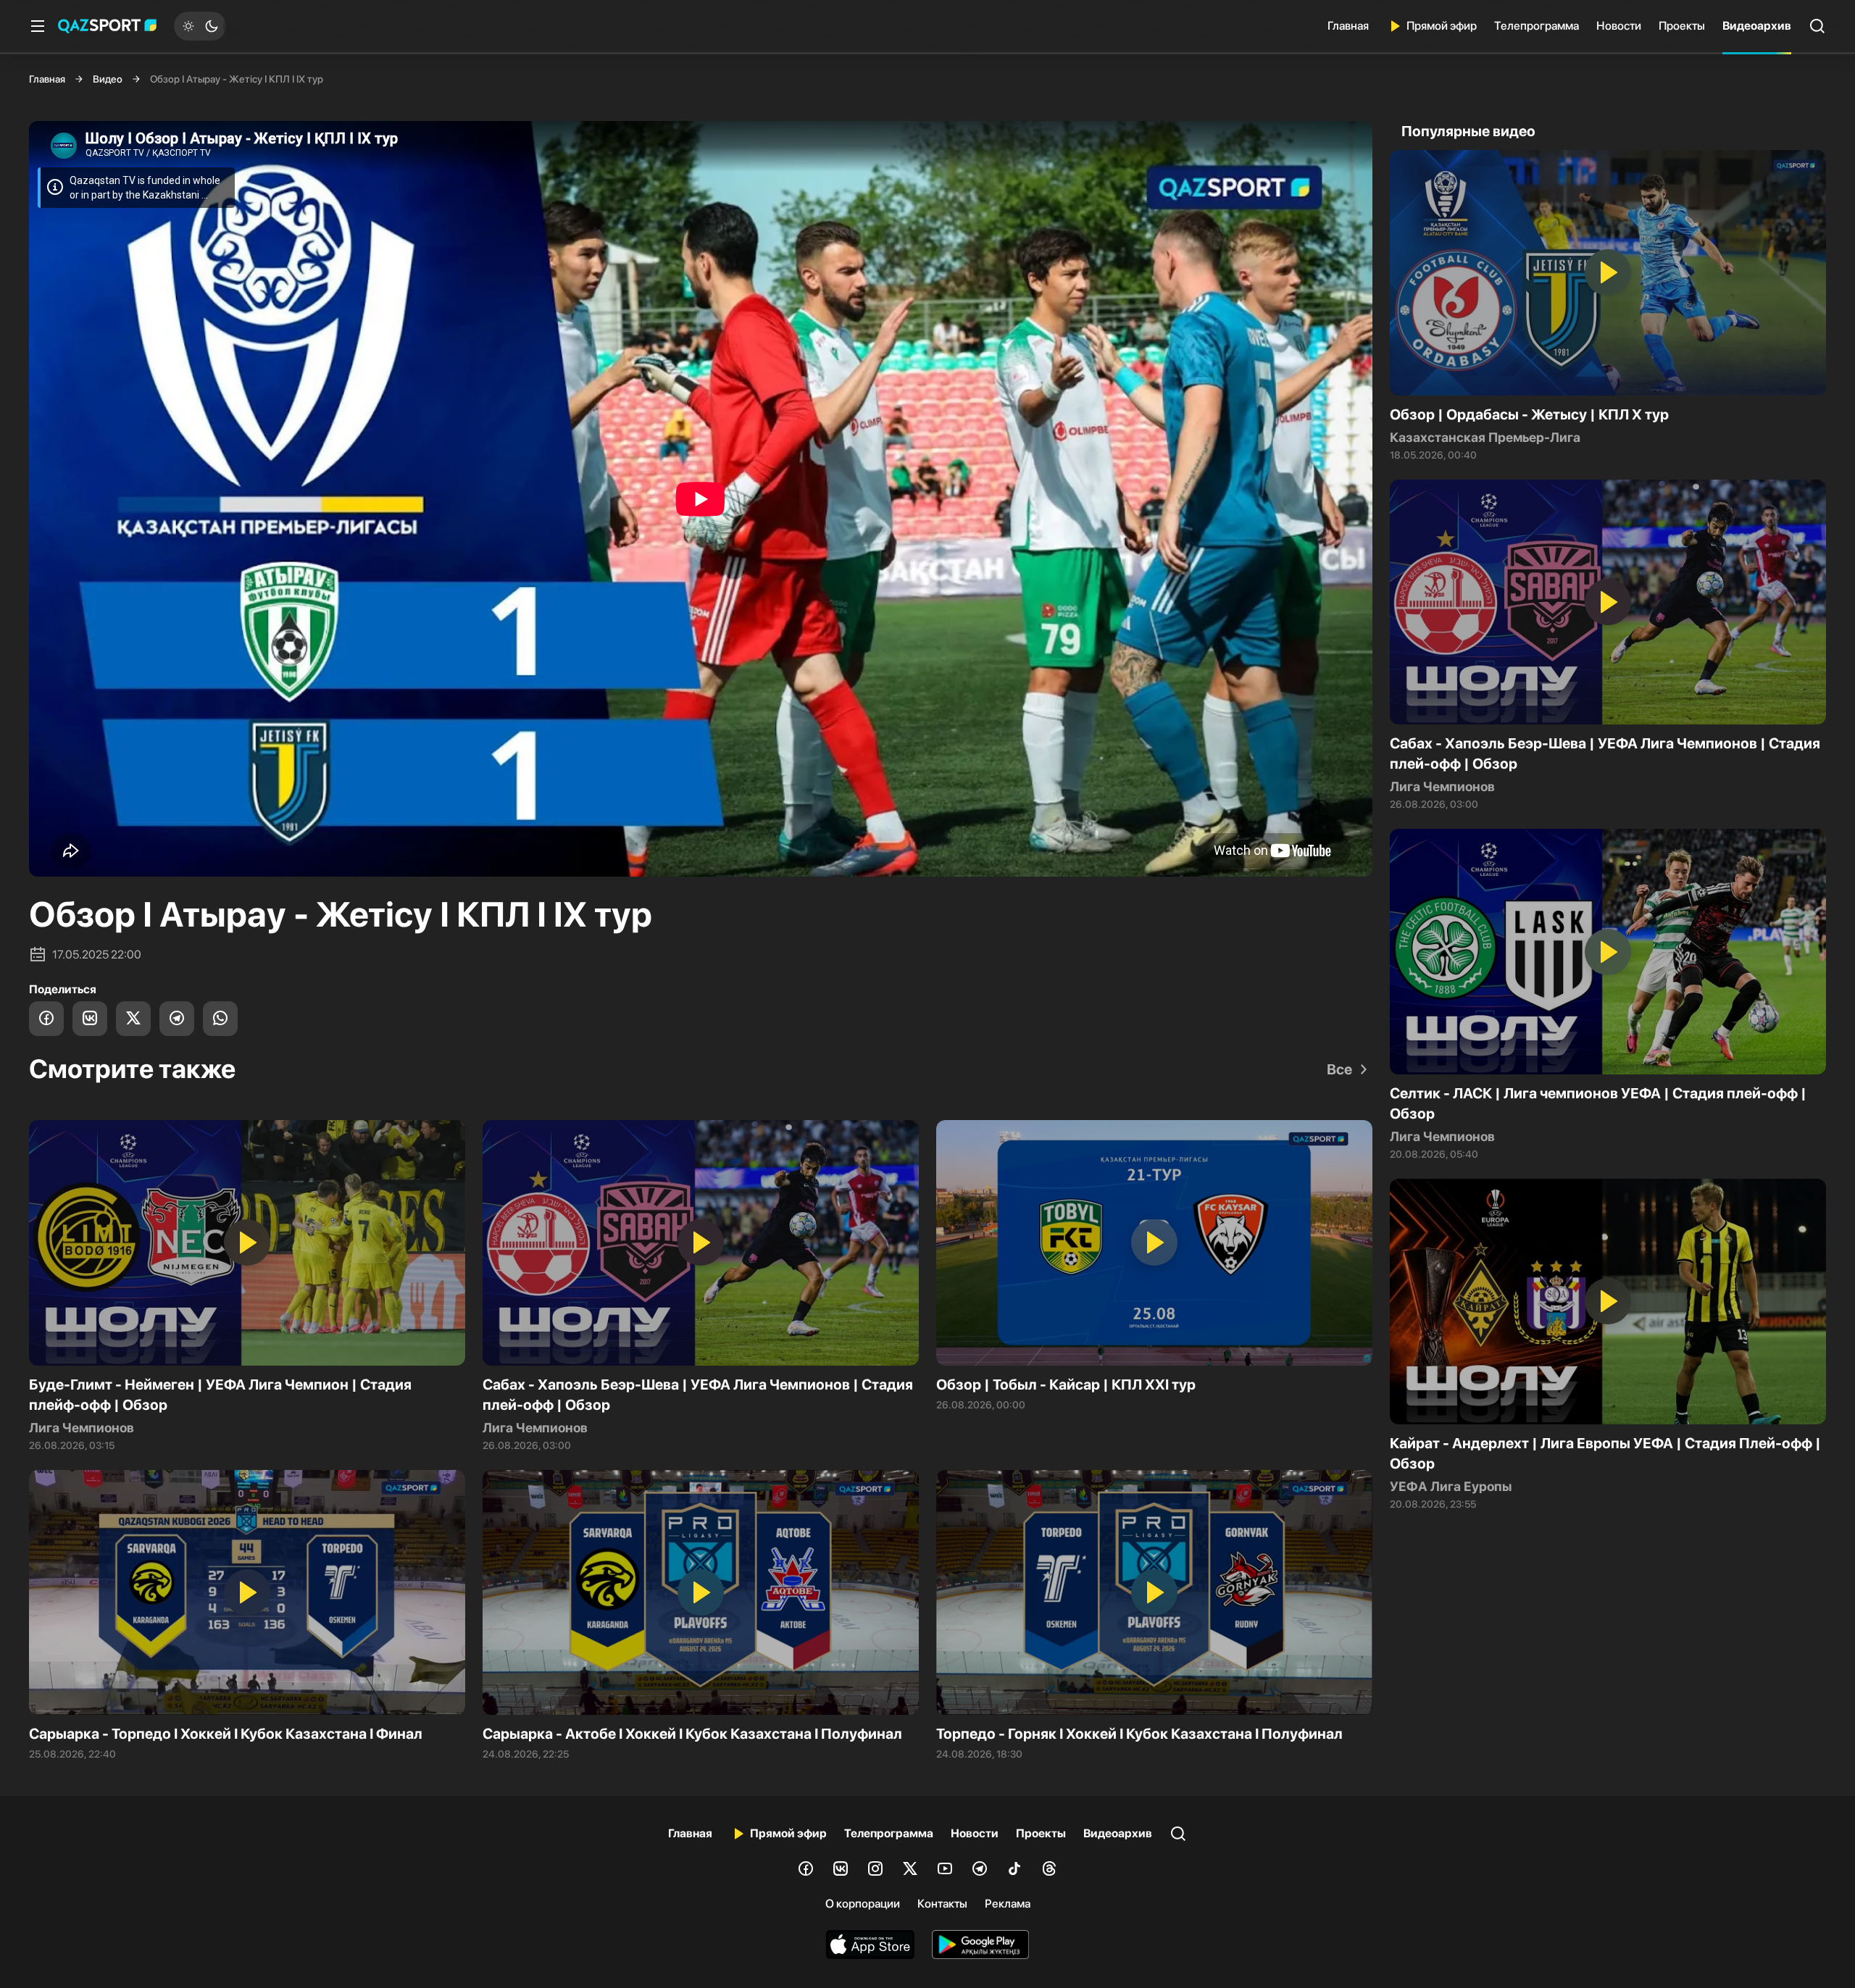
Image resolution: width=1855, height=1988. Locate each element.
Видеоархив (1757, 26)
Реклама (1008, 1904)
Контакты (942, 1904)
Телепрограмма (1537, 26)
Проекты (1682, 26)
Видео (108, 79)
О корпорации (863, 1904)
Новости (1619, 26)
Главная (1348, 26)
